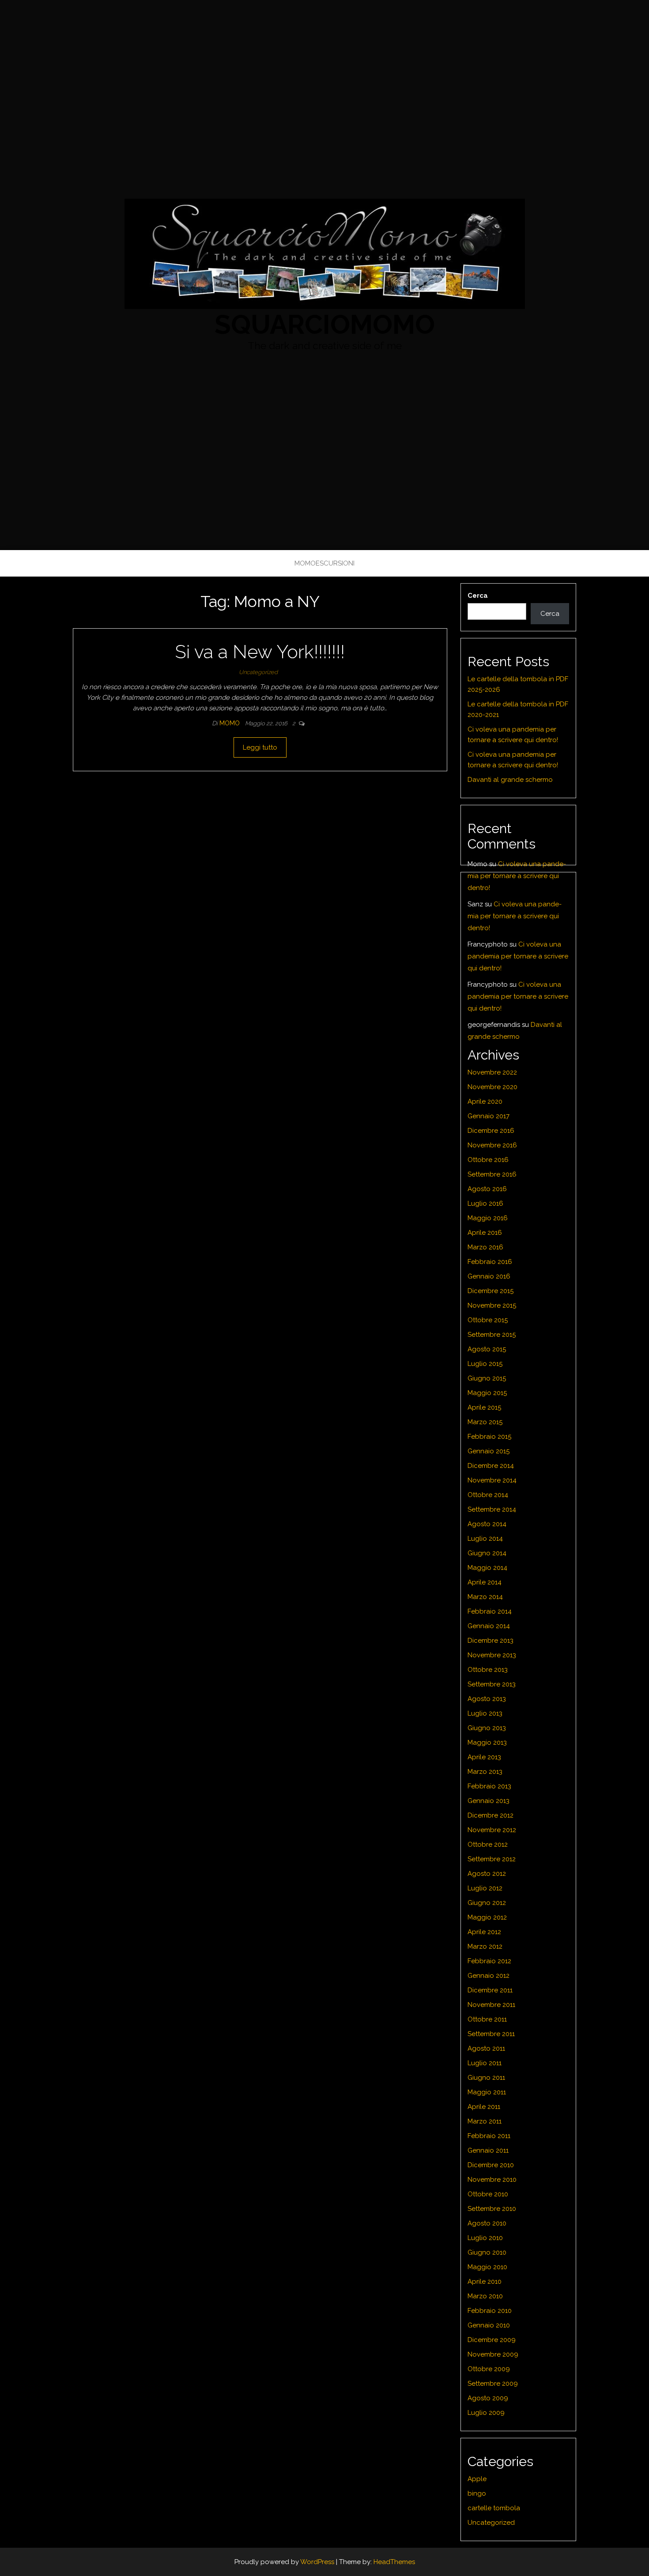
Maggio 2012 (487, 1917)
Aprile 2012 (484, 1932)
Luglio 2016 (485, 1203)
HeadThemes (394, 2562)
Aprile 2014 (485, 1582)
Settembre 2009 (493, 2384)
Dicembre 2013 (491, 1641)
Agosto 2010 (487, 2223)
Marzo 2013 (485, 1772)
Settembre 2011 (491, 2034)
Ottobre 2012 (488, 1844)
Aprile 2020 (485, 1101)
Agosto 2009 (488, 2398)
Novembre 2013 (492, 1655)
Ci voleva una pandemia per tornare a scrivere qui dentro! (517, 876)
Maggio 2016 (488, 1218)
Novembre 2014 (492, 1480)
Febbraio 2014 (490, 1611)
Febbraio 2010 (490, 2311)
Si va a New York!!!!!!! (260, 652)
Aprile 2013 (484, 1757)
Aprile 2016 (485, 1233)
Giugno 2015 (487, 1378)
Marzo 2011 (485, 2121)
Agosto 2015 (487, 1349)
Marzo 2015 (485, 1422)
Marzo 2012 (485, 1946)
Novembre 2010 (492, 2180)
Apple (477, 2479)
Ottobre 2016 (488, 1160)
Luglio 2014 (485, 1539)
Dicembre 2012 (491, 1815)
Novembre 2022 (492, 1072)
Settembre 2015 (492, 1335)
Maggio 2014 (487, 1568)
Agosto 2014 (487, 1524)
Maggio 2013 (487, 1742)
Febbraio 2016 (490, 1262)
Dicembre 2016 (491, 1131)
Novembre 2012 (492, 1830)
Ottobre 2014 (488, 1495)
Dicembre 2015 (491, 1291)
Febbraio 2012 (489, 1961)
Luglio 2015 (485, 1364)
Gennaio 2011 (488, 2150)
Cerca (478, 596)
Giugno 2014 (487, 1553)
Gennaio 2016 (489, 1276)
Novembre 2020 (492, 1087)
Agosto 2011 (486, 2048)
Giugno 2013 (487, 1728)
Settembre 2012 (492, 1859)
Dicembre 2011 (490, 1990)
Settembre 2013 (492, 1684)
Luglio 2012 (485, 1888)
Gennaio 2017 (489, 1116)
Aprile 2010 (485, 2282)
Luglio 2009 (486, 2413)
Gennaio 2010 (489, 2325)
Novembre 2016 (492, 1145)
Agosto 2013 (487, 1699)
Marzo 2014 (485, 1597)
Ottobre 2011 (487, 2019)
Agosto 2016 (487, 1189)
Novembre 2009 (493, 2354)
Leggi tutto (260, 747)
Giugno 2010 (487, 2252)
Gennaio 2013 (489, 1801)
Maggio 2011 (487, 2092)
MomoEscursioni (324, 563)
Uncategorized (258, 672)
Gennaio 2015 (489, 1451)
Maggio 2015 (487, 1393)
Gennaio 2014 (489, 1626)
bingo (477, 2493)
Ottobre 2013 (488, 1670)
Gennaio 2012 (489, 1976)
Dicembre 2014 (491, 1466)
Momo (230, 723)
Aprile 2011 (484, 2107)
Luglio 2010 (485, 2238)
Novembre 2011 (491, 2005)
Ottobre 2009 (489, 2369)
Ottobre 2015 (488, 1320)
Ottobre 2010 (488, 2194)
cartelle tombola (494, 2508)
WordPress (317, 2562)
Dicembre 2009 (492, 2340)
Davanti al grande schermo (510, 780)
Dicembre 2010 (491, 2165)
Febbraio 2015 (489, 1437)
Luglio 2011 (485, 2063)
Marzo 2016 (485, 1247)
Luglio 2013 (485, 1713)
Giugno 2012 (487, 1903)
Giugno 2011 (486, 2078)
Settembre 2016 (492, 1174)
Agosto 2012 (487, 1874)
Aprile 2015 (484, 1407)
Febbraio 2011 (489, 2136)
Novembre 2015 (492, 1305)
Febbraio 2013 (489, 1786)
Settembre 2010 (492, 2209)
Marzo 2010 (485, 2296)
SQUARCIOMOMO (325, 324)
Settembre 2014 (492, 1509)
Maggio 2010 (487, 2267)
